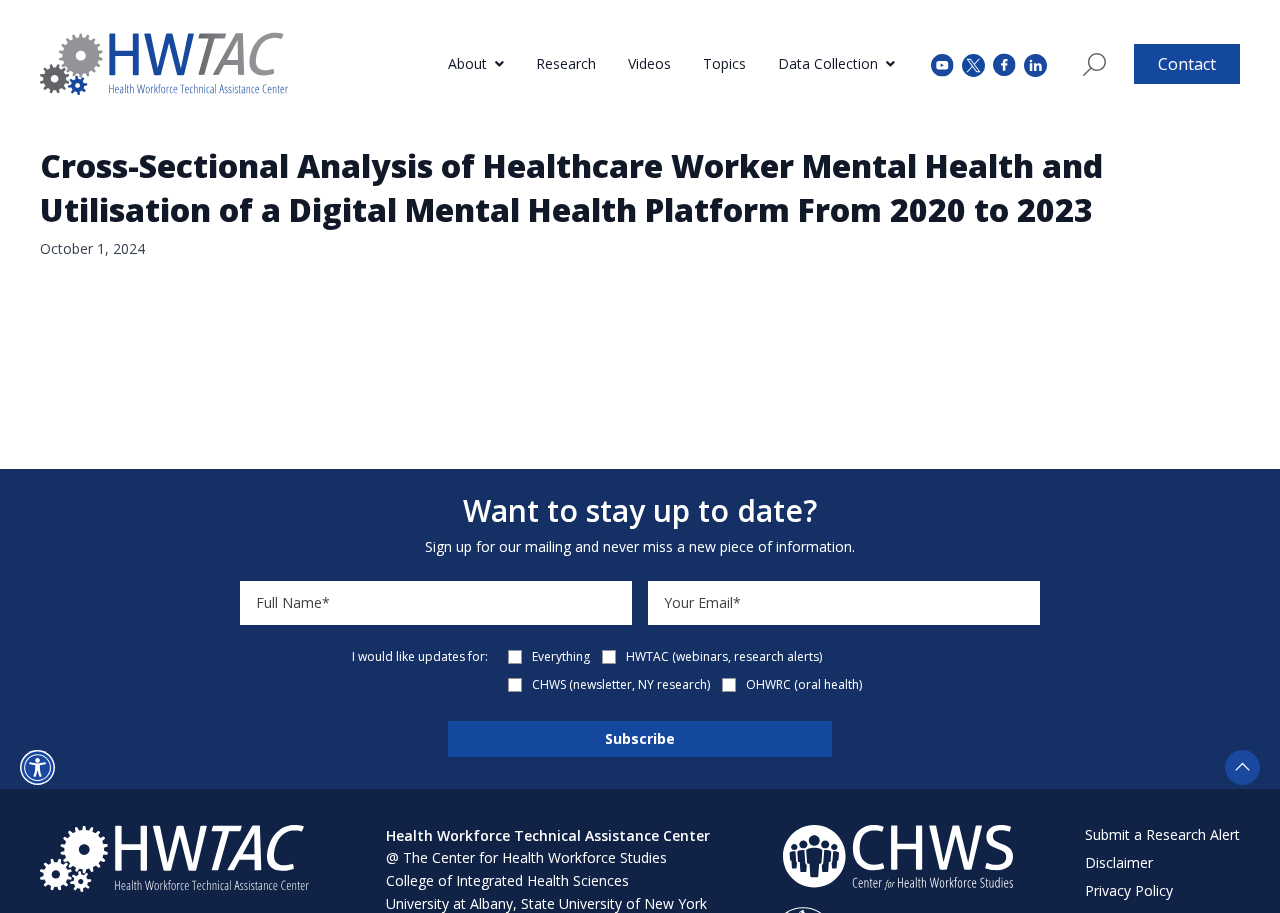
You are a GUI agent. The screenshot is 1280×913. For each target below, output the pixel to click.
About (467, 63)
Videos (649, 63)
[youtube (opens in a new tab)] (942, 63)
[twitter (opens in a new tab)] (973, 63)
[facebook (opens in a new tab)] (1004, 64)
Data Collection (828, 63)
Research (566, 63)
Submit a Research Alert (1162, 834)
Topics (724, 63)
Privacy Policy (1129, 890)
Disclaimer (1119, 862)
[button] (37, 767)
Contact (1187, 64)
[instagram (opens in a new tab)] (1035, 63)
